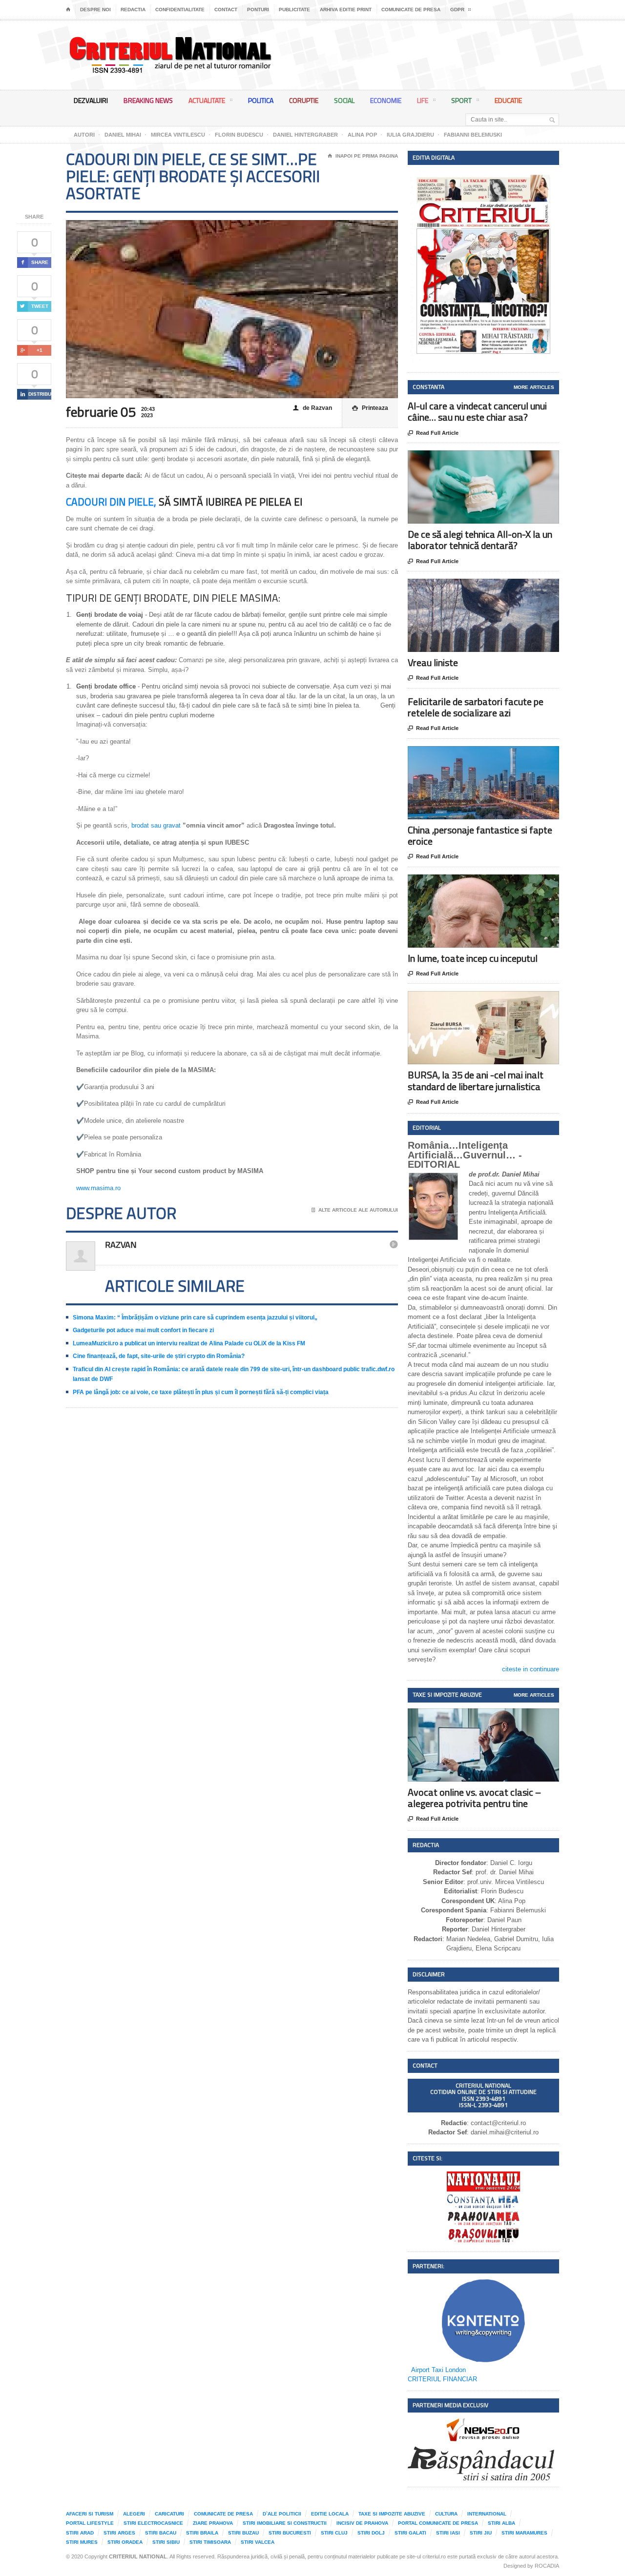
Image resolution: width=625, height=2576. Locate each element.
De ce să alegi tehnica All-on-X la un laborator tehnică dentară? (480, 540)
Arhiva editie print (346, 10)
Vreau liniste (433, 662)
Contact (226, 10)
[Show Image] (471, 459)
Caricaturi (169, 2514)
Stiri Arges (119, 2533)
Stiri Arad (80, 2533)
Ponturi (258, 10)
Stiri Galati (410, 2533)
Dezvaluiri (91, 100)
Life (423, 100)
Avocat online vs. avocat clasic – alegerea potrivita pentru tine (474, 1798)
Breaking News (148, 100)
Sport (461, 100)
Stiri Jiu (481, 2533)
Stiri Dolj (371, 2533)
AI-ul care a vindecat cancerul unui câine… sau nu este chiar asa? (477, 411)
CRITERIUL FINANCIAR (442, 2379)
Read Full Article (433, 433)
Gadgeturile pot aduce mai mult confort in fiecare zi (143, 1330)
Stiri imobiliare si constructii (285, 2523)
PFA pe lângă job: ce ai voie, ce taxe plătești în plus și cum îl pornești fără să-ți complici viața (201, 1392)
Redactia (133, 10)
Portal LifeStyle (90, 2523)
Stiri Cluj (334, 2533)
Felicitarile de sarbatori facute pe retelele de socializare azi (476, 707)
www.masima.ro (98, 1188)
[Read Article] (495, 459)
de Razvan (312, 408)
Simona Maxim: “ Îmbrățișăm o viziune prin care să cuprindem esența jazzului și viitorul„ (195, 1318)
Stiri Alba (501, 2523)
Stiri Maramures (524, 2533)
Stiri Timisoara (210, 2542)
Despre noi (95, 10)
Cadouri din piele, (112, 502)
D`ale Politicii (282, 2514)
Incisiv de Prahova (362, 2523)
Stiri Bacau (161, 2533)
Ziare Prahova (213, 2523)
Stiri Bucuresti (290, 2533)
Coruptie (304, 100)
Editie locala (330, 2514)
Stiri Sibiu (166, 2542)
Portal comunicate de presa (438, 2523)
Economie (386, 100)
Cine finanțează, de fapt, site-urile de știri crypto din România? (159, 1356)
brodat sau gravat (156, 825)
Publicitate (294, 10)
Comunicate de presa (411, 10)
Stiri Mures (82, 2542)
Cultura (446, 2514)
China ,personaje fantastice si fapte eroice (480, 835)
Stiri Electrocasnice (153, 2523)
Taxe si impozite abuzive (392, 2514)
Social (344, 100)
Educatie (508, 100)
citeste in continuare (531, 1669)
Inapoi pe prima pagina (363, 156)
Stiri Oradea (125, 2542)
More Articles (534, 387)
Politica (261, 100)
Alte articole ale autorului (355, 1210)
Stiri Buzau (243, 2533)
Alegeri (134, 2514)
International (487, 2514)
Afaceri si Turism (90, 2514)
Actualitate (207, 100)
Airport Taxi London (438, 2370)
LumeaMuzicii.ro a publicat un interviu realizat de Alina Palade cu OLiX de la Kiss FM (189, 1343)
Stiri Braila (202, 2533)
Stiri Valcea (258, 2542)
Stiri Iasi (448, 2533)
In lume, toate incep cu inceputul (473, 958)
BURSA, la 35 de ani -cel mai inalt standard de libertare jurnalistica (476, 1080)
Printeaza (370, 408)
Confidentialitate (180, 10)
